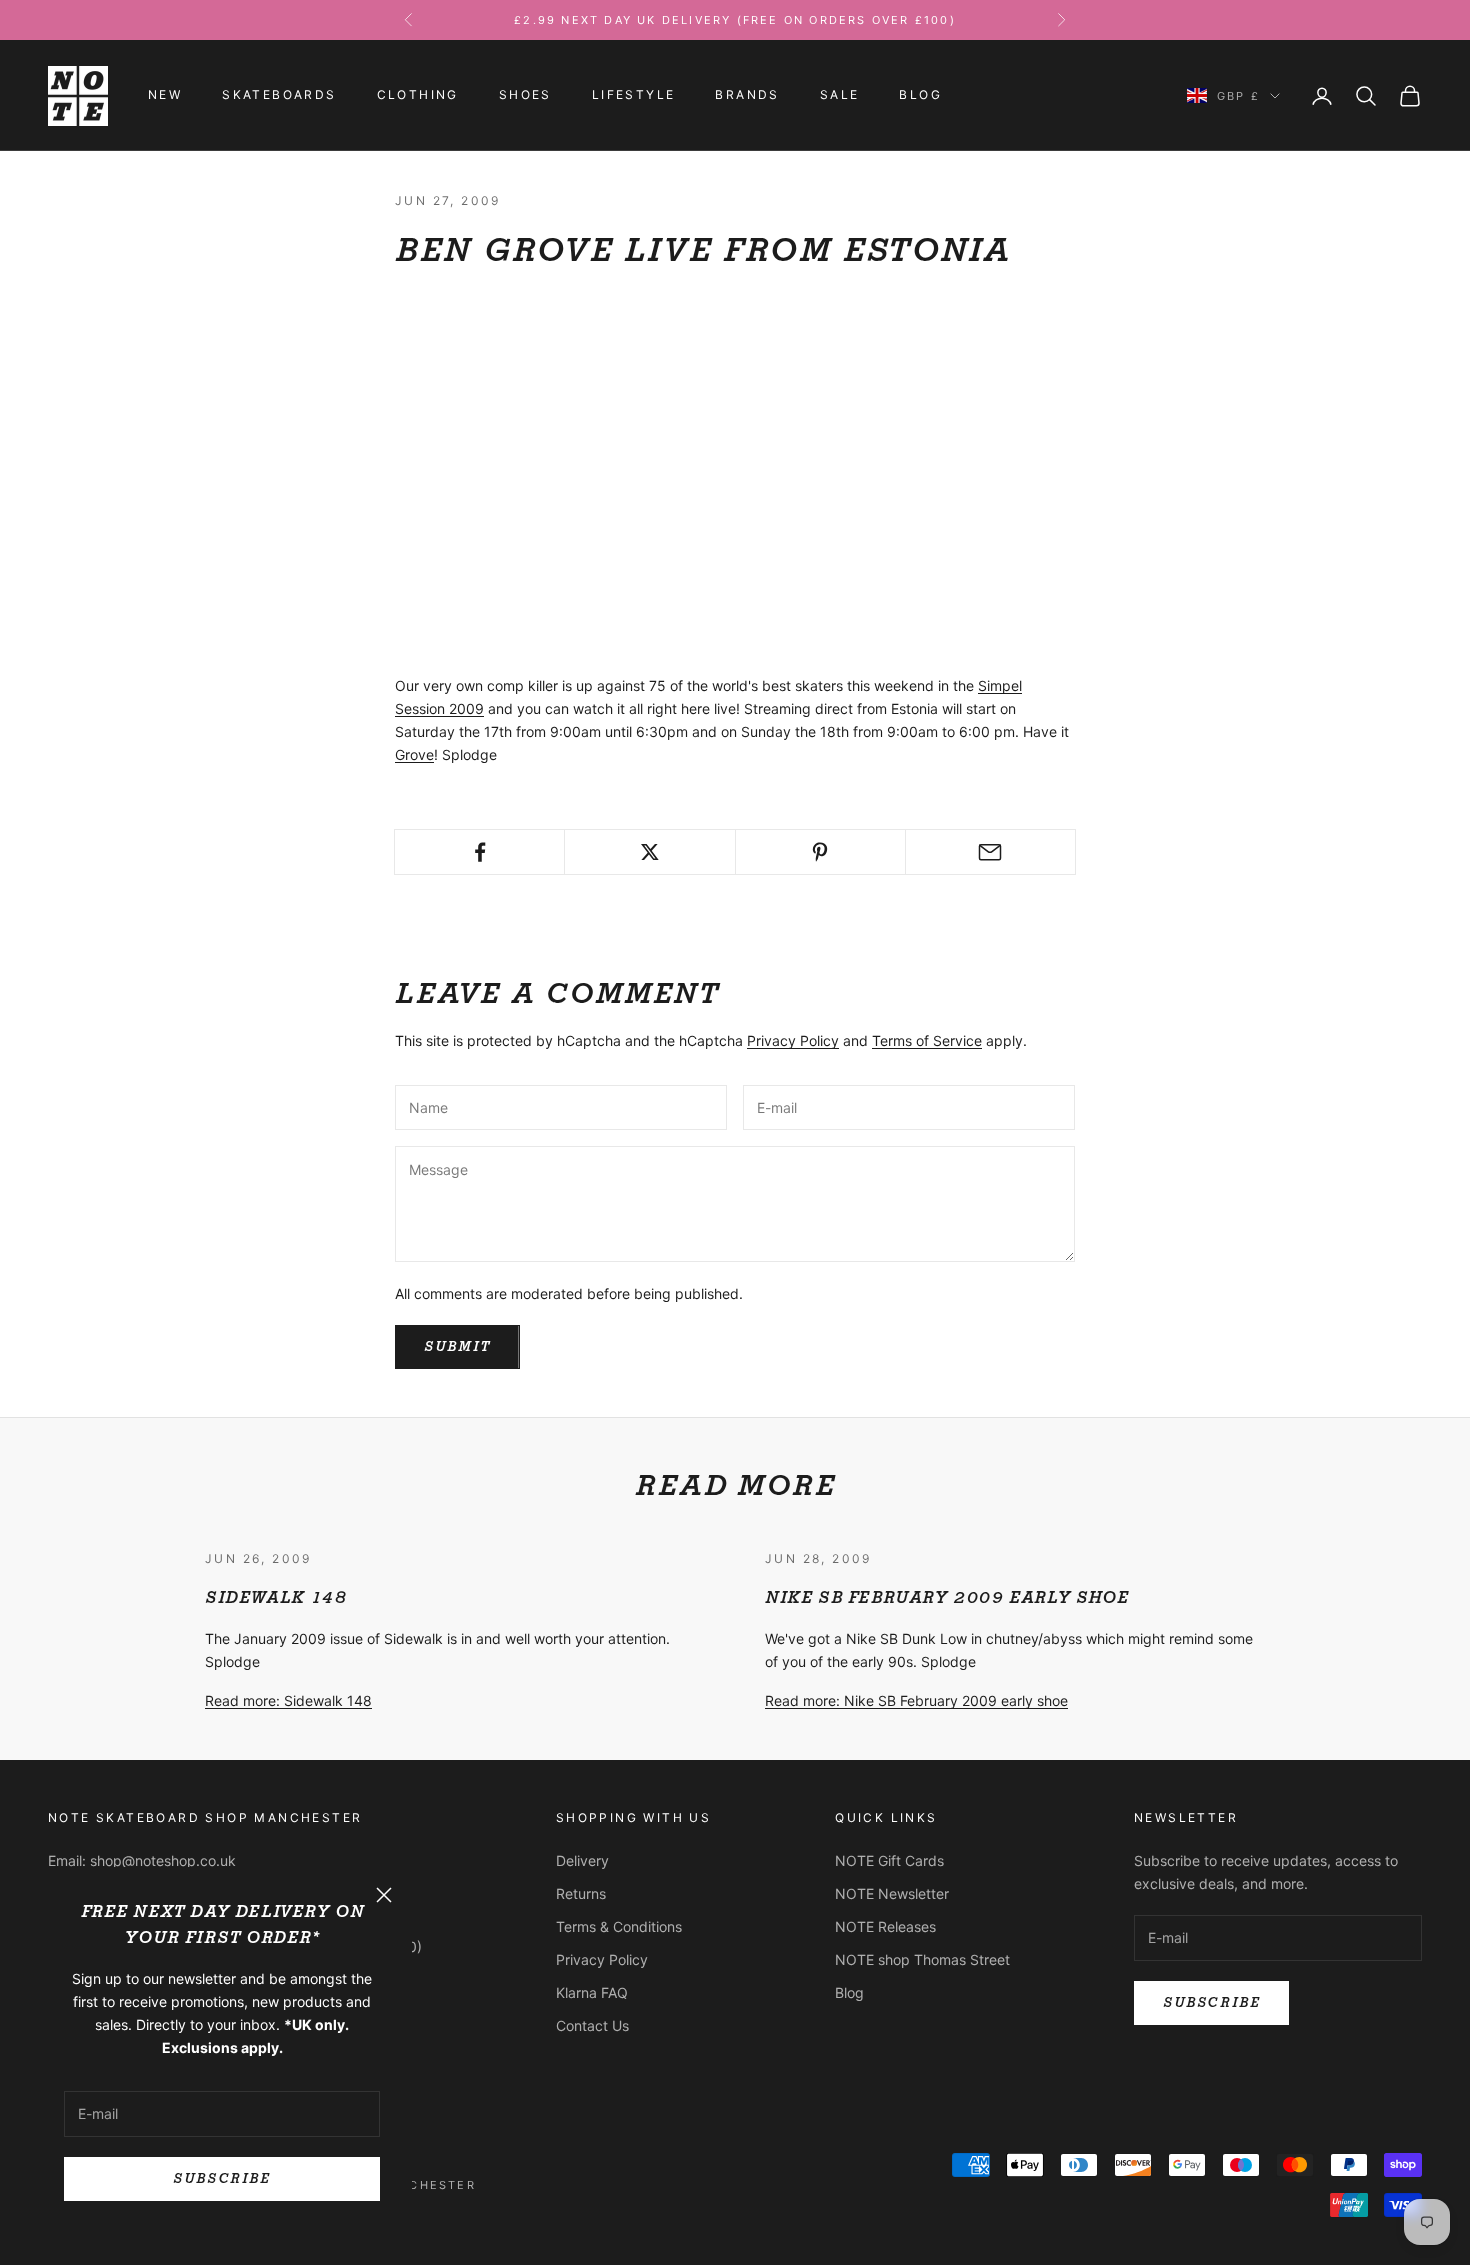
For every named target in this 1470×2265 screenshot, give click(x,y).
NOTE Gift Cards (889, 1860)
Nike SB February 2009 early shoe (946, 1597)
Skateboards (279, 95)
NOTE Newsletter (892, 1893)
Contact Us (592, 2025)
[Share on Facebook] (479, 852)
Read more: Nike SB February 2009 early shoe (916, 1700)
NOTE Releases (885, 1926)
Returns (581, 1893)
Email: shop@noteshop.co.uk (142, 1860)
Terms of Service (927, 1040)
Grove (414, 754)
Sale (840, 95)
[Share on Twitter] (649, 852)
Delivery (582, 1860)
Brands (747, 95)
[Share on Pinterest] (820, 852)
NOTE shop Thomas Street (922, 1959)
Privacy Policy (793, 1040)
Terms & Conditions (619, 1926)
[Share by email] (990, 852)
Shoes (525, 95)
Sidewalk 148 (275, 1597)
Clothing (418, 95)
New (165, 95)
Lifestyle (634, 95)
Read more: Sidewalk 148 (288, 1700)
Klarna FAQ (592, 1992)
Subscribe (221, 2178)
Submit (457, 1346)
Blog (920, 95)
